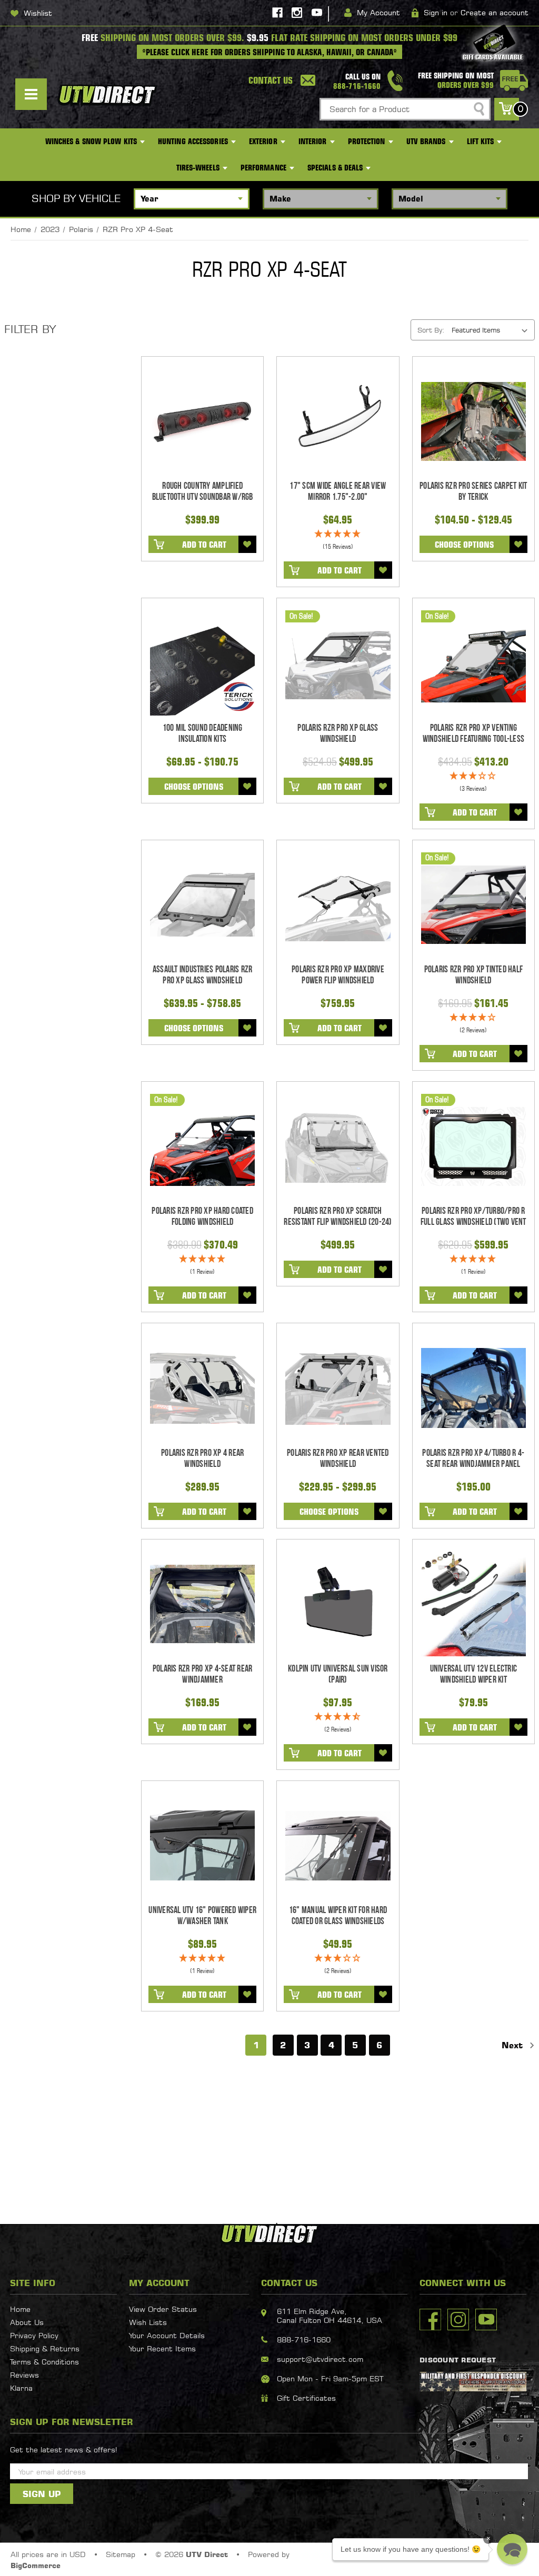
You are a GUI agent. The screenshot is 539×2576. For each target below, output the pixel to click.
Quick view (202, 421)
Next (514, 2045)
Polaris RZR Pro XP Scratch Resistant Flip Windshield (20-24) (338, 1216)
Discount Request (458, 2360)
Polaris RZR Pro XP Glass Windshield (338, 733)
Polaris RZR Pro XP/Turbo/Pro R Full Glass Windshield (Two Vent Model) (473, 1222)
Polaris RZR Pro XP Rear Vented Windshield (338, 1458)
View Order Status (163, 2309)
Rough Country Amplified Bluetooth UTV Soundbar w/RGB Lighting (203, 497)
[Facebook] (277, 13)
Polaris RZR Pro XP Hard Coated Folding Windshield (202, 1216)
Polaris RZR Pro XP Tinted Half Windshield (474, 975)
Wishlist (38, 13)
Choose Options (464, 545)
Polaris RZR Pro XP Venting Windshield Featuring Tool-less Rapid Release (474, 739)
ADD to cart (204, 545)
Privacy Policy (34, 2335)
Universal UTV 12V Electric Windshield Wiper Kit (474, 1674)
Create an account (495, 12)
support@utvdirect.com (320, 2359)
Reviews (24, 2375)
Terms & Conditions (44, 2362)
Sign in (436, 12)
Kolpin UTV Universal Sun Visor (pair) (338, 1674)
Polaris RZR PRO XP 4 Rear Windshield (202, 1458)
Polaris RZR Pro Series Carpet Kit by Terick (473, 491)
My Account (378, 12)
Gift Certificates (306, 2398)
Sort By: (431, 330)
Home (20, 2309)
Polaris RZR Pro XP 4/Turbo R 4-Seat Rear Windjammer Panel (473, 1458)
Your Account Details (167, 2335)
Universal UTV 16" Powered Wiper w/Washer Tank (202, 1916)
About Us (27, 2322)
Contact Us (271, 80)
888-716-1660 (304, 2339)
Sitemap (121, 2554)
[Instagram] (297, 13)
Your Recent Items (162, 2348)
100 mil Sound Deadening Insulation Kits (203, 733)
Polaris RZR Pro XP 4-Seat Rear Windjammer (203, 1674)
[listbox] (492, 330)
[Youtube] (317, 13)
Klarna (21, 2388)
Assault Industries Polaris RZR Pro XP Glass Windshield (203, 975)
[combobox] (405, 109)
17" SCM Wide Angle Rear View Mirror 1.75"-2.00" (338, 491)
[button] (512, 2549)
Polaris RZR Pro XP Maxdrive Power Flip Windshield (338, 975)
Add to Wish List (247, 544)
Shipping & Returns (45, 2348)
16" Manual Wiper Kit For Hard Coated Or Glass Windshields (338, 1916)
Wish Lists (148, 2322)
